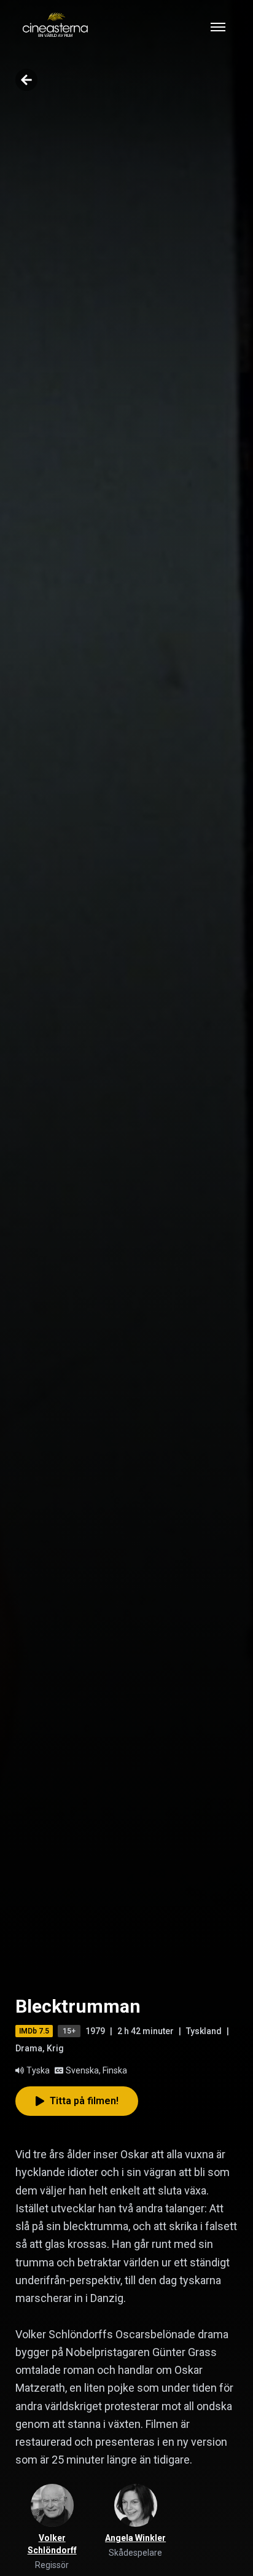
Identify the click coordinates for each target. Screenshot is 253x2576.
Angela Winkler (135, 2538)
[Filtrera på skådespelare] (136, 2505)
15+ (69, 2031)
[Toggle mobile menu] (218, 27)
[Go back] (26, 80)
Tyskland (204, 2031)
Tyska (38, 2070)
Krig (55, 2048)
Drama (29, 2048)
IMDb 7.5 (34, 2031)
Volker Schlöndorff (52, 2544)
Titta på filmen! (84, 2101)
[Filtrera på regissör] (52, 2505)
